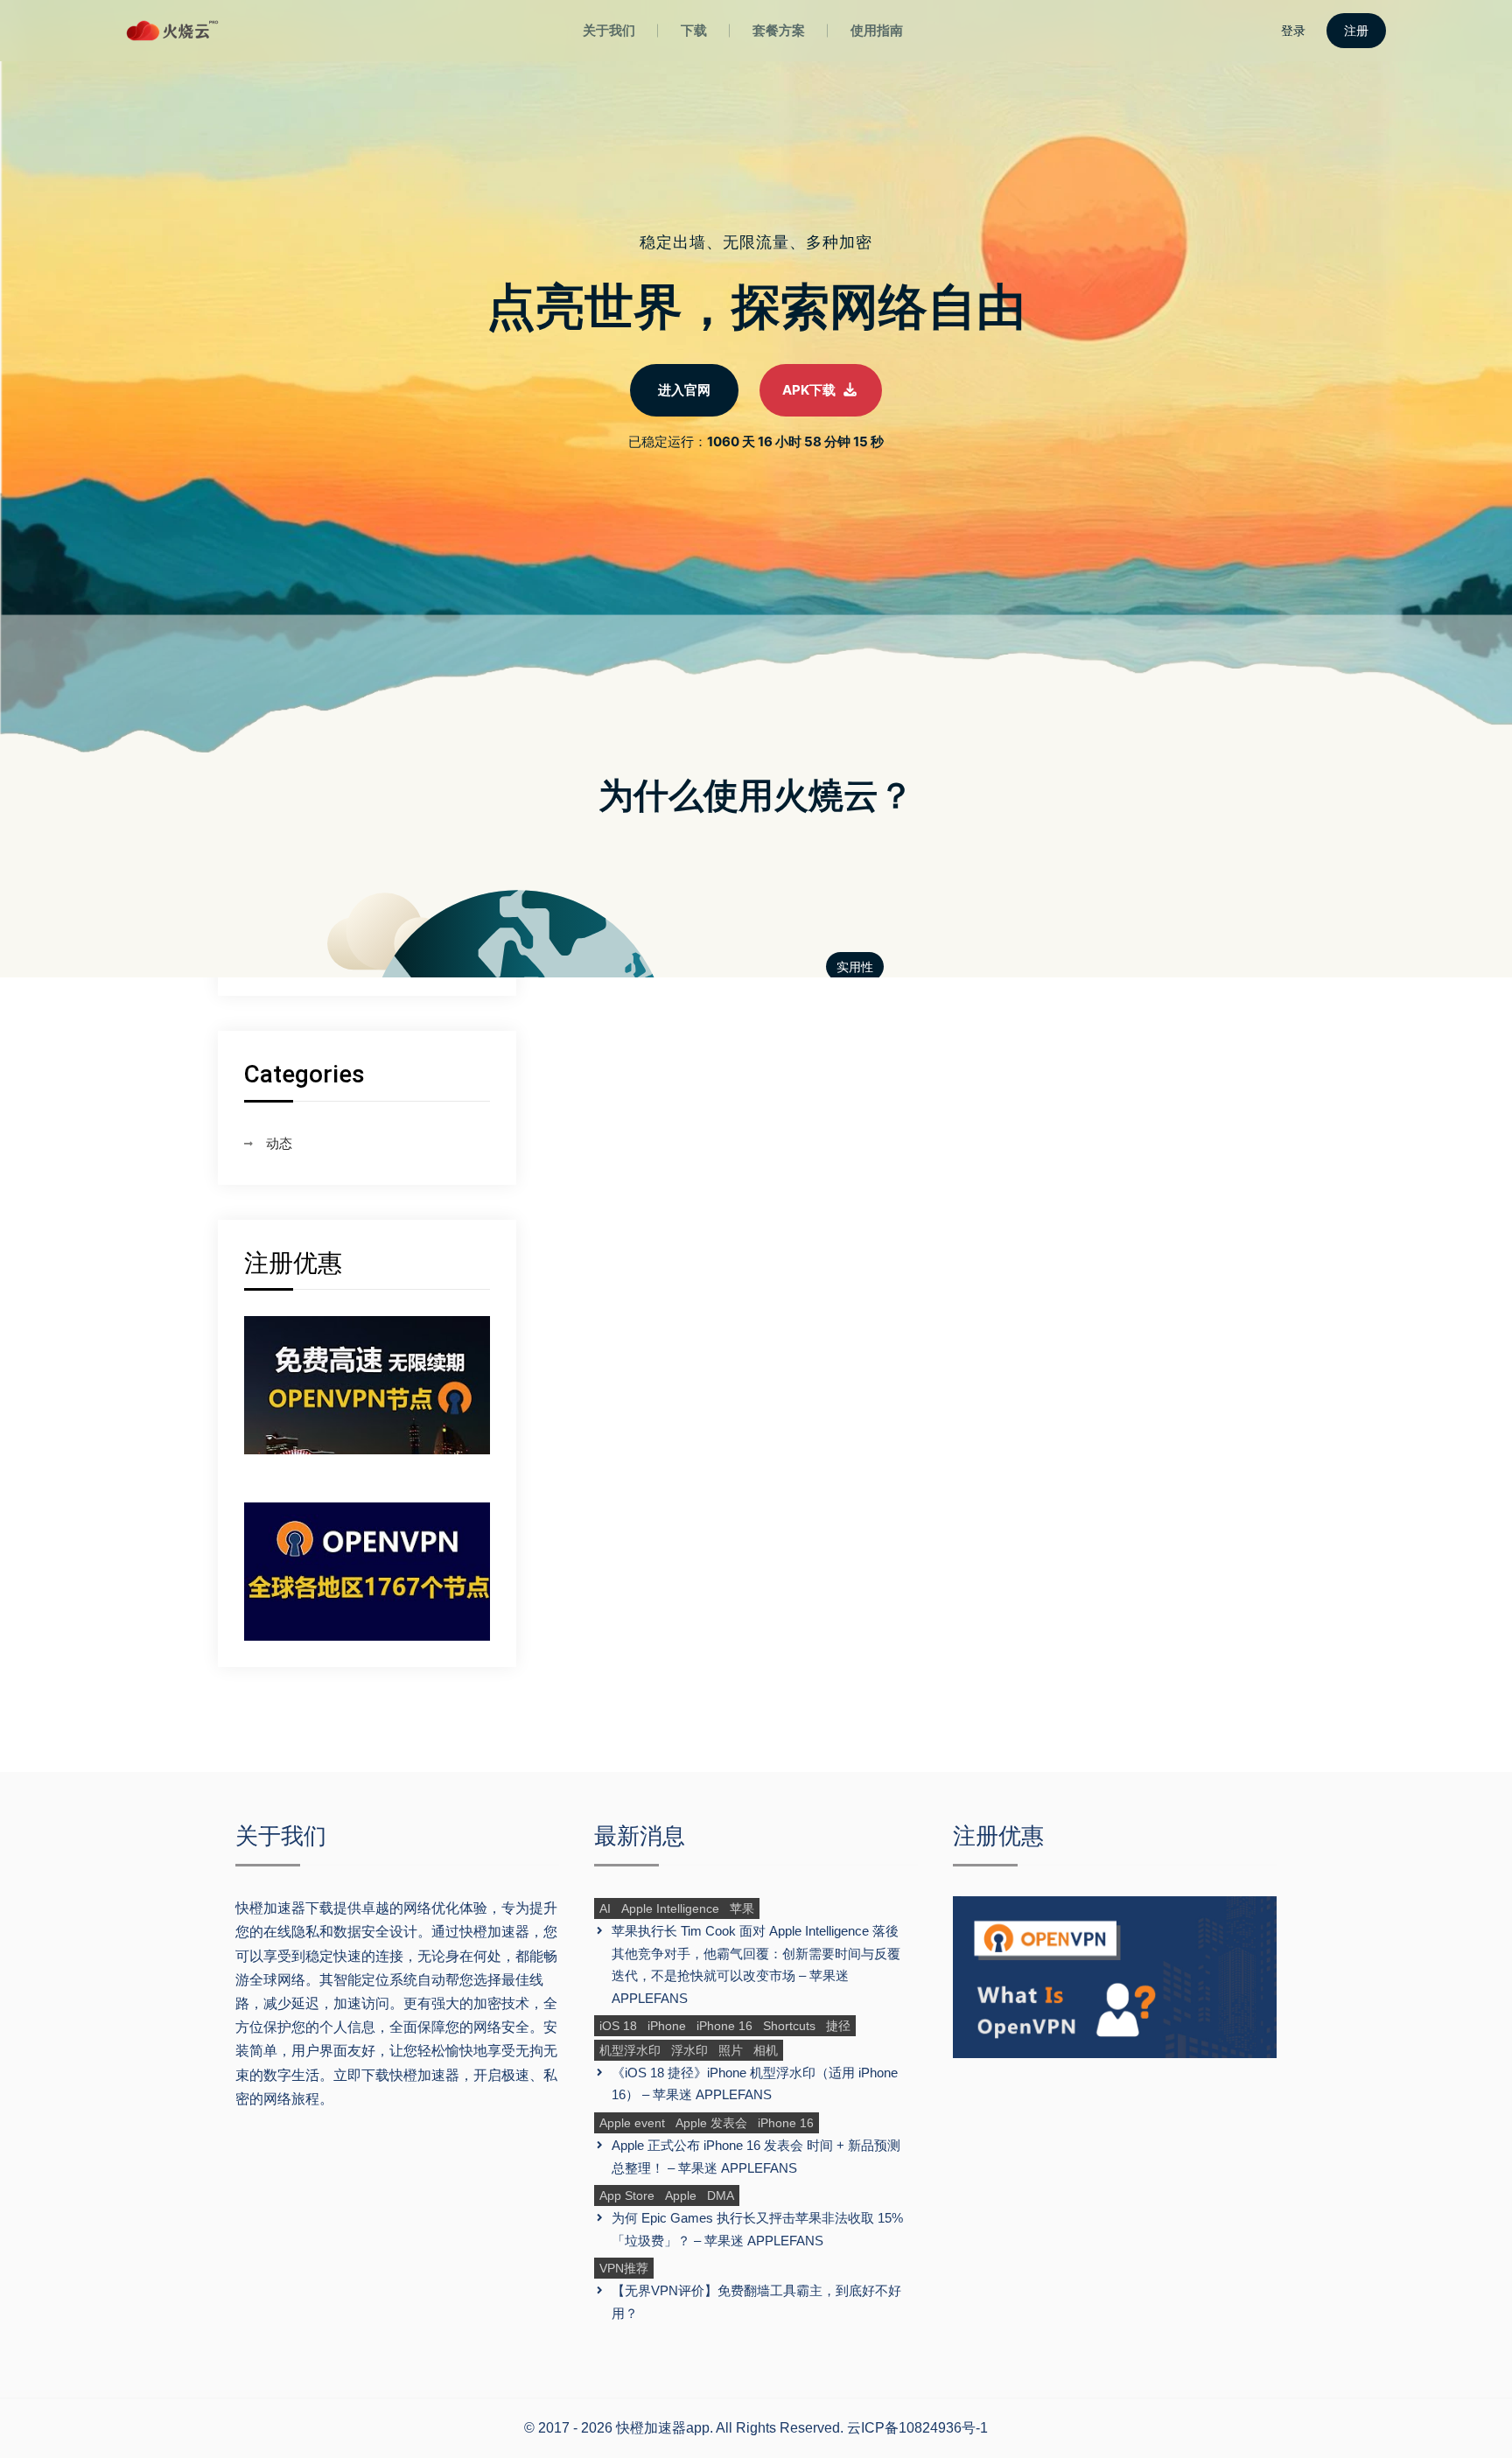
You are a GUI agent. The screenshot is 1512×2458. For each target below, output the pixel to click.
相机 (766, 2050)
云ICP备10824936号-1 (917, 2428)
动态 (279, 1143)
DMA (721, 2195)
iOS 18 (618, 2026)
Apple (681, 2195)
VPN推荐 (624, 2268)
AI (605, 1908)
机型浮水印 (630, 2050)
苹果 (742, 1908)
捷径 (838, 2026)
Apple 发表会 (711, 2123)
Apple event (632, 2123)
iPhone (667, 2026)
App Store (627, 2195)
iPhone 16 (724, 2026)
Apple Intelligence (670, 1908)
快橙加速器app (663, 2428)
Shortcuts (789, 2026)
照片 (731, 2050)
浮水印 (689, 2050)
